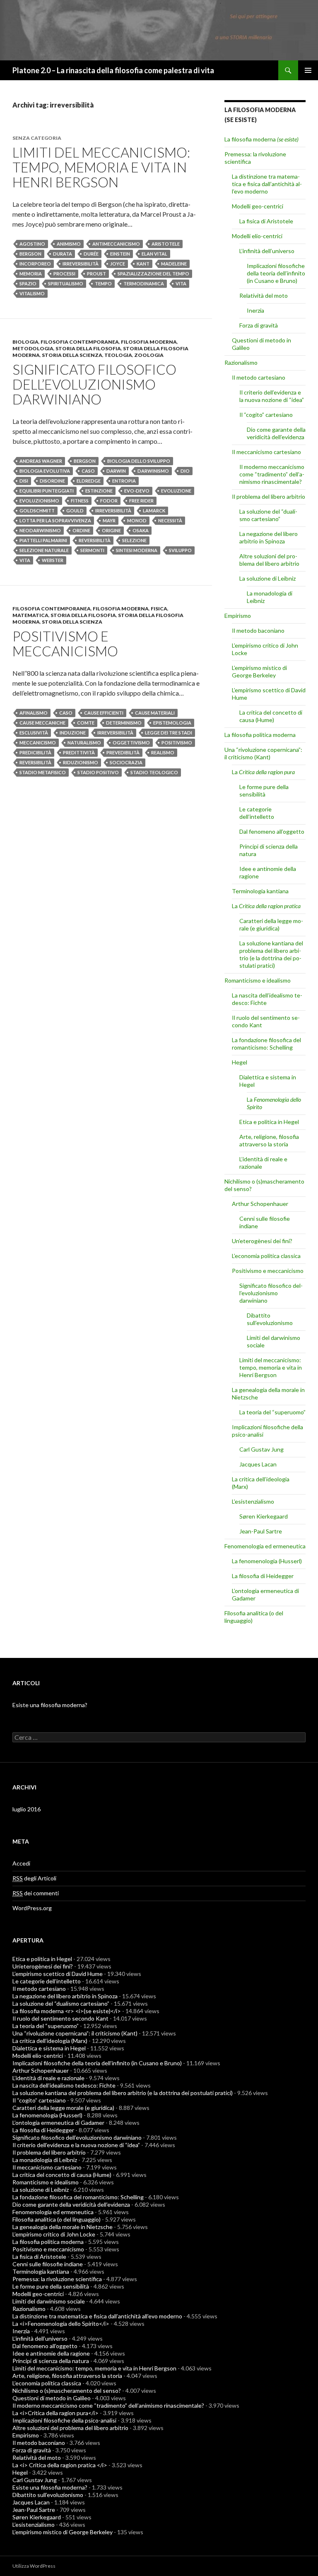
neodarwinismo (40, 530)
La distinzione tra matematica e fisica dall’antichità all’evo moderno (267, 184)
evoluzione (176, 491)
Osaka (141, 530)
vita (181, 283)
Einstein (120, 254)
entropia (124, 481)
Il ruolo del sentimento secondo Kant (60, 2018)
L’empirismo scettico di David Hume (58, 1974)
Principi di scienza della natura (51, 2361)
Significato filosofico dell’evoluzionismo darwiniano (94, 384)
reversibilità (95, 540)
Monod (137, 520)
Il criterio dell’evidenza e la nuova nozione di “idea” (272, 396)
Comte (86, 723)
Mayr (109, 520)
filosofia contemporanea (80, 342)
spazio (28, 283)
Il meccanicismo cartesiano (266, 452)
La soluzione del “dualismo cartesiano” (268, 515)
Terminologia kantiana (260, 891)
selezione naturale (44, 550)
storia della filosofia (88, 348)
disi (24, 481)
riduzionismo (81, 762)
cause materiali (155, 713)
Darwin (116, 471)
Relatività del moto (264, 295)
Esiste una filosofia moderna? (50, 1705)
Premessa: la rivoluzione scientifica (57, 2279)
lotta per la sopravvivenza (55, 520)
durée (91, 254)
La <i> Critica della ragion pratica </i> (60, 2465)
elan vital (154, 254)
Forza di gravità (259, 325)
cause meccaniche (42, 723)
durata (63, 254)
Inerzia (255, 310)
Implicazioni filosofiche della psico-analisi (64, 2420)
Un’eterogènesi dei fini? (262, 1241)
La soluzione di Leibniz (267, 578)
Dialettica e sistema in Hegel (49, 2048)
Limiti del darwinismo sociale (49, 2301)
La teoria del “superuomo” (272, 1412)
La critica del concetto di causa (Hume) (271, 716)
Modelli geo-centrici (258, 206)
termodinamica (144, 283)
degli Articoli (34, 1878)
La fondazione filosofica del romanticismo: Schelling (266, 1044)
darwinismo (153, 471)
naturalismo (84, 743)
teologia (118, 355)
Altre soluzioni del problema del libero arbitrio (269, 560)
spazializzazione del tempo (153, 274)
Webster (53, 560)
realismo (163, 752)
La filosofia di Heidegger (263, 1576)
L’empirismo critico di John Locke (54, 2234)
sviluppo (180, 550)
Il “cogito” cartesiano (266, 415)
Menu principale (308, 70)
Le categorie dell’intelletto (257, 813)
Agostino (32, 244)
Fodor (109, 501)
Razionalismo (241, 362)
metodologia (33, 348)
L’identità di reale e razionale (48, 2078)
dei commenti (36, 1893)
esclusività (34, 733)
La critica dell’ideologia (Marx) (50, 2041)
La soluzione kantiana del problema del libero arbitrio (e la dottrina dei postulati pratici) (271, 954)
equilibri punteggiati (47, 491)
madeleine (174, 264)
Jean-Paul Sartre (261, 1531)
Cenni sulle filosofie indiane (48, 2264)
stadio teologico (154, 772)
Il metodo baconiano (258, 630)
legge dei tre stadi (169, 733)
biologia (25, 342)
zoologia (149, 355)
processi (64, 274)
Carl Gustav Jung (261, 1449)
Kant (143, 264)
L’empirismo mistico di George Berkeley (259, 671)
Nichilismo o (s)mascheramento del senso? (67, 2391)
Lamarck (154, 511)
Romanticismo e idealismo (258, 980)
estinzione (99, 491)
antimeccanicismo (116, 244)
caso (88, 471)
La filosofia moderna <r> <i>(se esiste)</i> (67, 2011)
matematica (30, 615)
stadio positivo (98, 772)
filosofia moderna (149, 342)
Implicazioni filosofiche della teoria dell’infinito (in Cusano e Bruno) (276, 273)
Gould (75, 511)
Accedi (21, 1863)
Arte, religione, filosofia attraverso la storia (269, 1140)
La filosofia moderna (261, 139)
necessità (170, 520)
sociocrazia (126, 762)
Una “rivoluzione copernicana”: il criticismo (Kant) (263, 753)
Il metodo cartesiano (259, 377)
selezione (134, 540)
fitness (80, 501)
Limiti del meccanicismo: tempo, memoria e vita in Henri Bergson (101, 167)
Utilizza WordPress (34, 2566)
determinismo (124, 723)
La (263, 772)
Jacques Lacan (258, 1464)
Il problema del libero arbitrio (269, 496)
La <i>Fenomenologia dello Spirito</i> (61, 2324)
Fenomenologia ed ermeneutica (265, 1546)
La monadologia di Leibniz (45, 2160)
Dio (185, 471)
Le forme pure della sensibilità (264, 790)
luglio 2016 (26, 1809)
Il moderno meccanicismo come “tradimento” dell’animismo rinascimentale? (272, 474)
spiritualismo (66, 283)
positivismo (177, 743)
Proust (96, 274)
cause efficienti (104, 713)
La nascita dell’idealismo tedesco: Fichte (64, 2085)
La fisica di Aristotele (266, 221)
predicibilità (35, 752)
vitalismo (32, 293)
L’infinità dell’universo (267, 251)
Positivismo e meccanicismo (65, 643)
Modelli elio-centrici (257, 236)
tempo (103, 283)
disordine (52, 481)
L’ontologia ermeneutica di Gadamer (58, 2123)
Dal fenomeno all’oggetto (272, 831)
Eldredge (89, 481)
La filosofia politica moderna (260, 735)
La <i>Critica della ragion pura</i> (55, 2413)
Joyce (118, 264)
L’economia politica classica (266, 1256)
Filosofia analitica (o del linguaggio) (57, 2219)
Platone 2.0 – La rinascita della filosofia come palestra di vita (113, 70)
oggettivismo (131, 743)
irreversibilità (81, 264)
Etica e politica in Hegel (269, 1122)
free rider (141, 501)
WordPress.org (32, 1908)
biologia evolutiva (45, 471)
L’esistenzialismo (253, 1501)
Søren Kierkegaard (264, 1516)
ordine (81, 530)
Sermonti (92, 550)
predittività (79, 752)
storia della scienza (72, 355)
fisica (159, 609)
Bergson (30, 254)
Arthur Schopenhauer (260, 1204)
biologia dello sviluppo (139, 461)
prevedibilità (123, 752)
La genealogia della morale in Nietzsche (63, 2227)
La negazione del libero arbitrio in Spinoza (269, 537)
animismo (69, 244)
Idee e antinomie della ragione (51, 2353)
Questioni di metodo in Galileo (52, 2398)
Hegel (240, 1062)
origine (111, 530)
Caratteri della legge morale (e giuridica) (271, 924)
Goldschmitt (37, 511)
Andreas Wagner (41, 461)
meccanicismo (38, 743)
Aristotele (166, 244)
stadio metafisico (43, 772)
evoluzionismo (39, 501)
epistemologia (172, 723)
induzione (73, 733)
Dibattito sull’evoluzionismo (270, 1319)
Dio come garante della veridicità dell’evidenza (276, 433)
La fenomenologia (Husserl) (267, 1561)
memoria (31, 274)
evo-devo (137, 491)
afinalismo (34, 713)
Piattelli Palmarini (43, 540)
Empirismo (238, 616)
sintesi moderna (137, 550)
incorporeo (35, 264)
